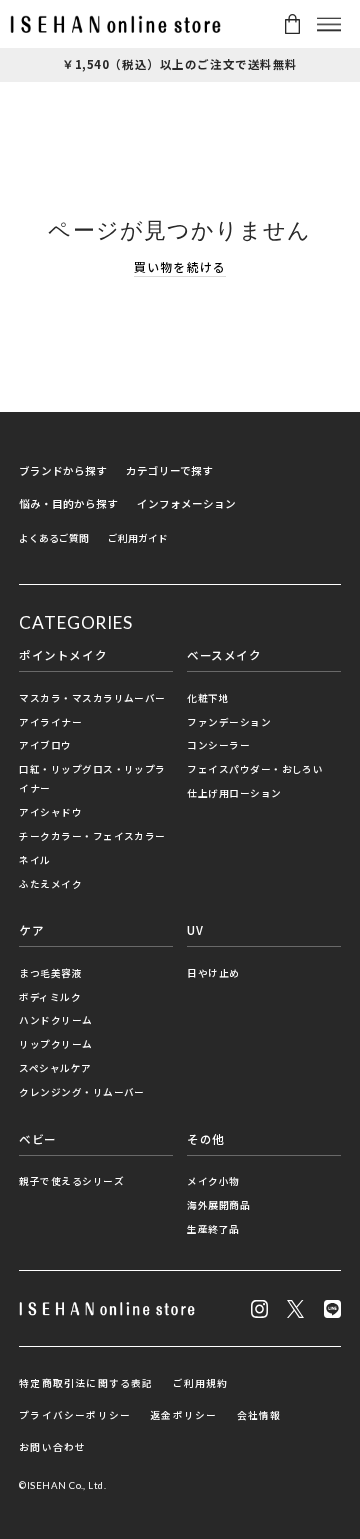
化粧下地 (208, 698)
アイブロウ (45, 745)
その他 (206, 1139)
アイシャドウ (50, 812)
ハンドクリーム (55, 1020)
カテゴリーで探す (169, 470)
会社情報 (259, 1415)
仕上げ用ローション (234, 793)
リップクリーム (55, 1044)
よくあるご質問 (54, 538)
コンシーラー (218, 745)
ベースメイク (224, 655)
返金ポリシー (183, 1415)
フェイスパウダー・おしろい (255, 769)
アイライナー (50, 722)
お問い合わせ (52, 1447)
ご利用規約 (201, 1383)
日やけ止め (213, 973)
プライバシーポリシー (75, 1415)
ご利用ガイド (138, 538)
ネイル (34, 860)
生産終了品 (213, 1229)
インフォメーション (186, 503)
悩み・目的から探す (68, 503)
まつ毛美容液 (50, 973)
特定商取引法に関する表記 (86, 1383)
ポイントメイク (63, 655)
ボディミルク (50, 997)
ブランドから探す (63, 470)
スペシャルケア (55, 1068)
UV (195, 930)
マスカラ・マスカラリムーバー (92, 698)
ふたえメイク (50, 884)
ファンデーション (229, 722)
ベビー (38, 1139)
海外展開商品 (218, 1205)
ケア (31, 930)
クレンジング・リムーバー (82, 1092)
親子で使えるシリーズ (71, 1181)
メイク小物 (213, 1181)
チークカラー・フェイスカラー (92, 836)
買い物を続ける (180, 266)
